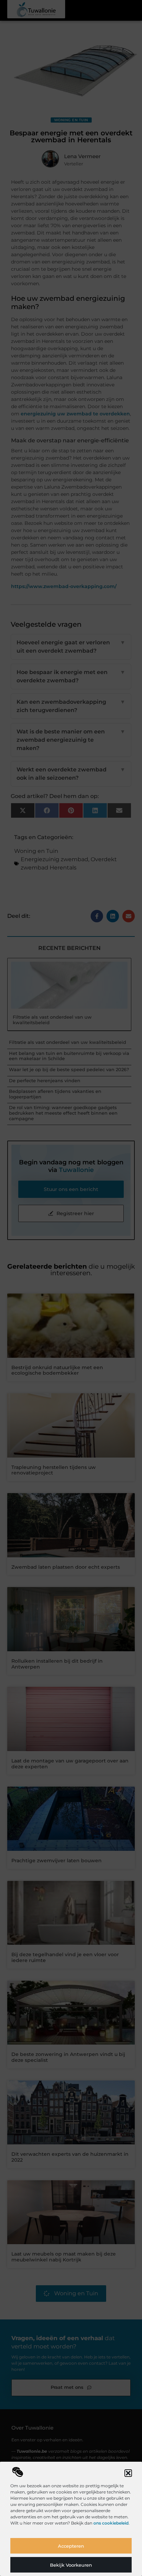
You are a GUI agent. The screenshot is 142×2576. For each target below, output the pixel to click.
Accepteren (71, 2546)
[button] (128, 2473)
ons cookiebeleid (111, 2523)
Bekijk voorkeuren (71, 2565)
